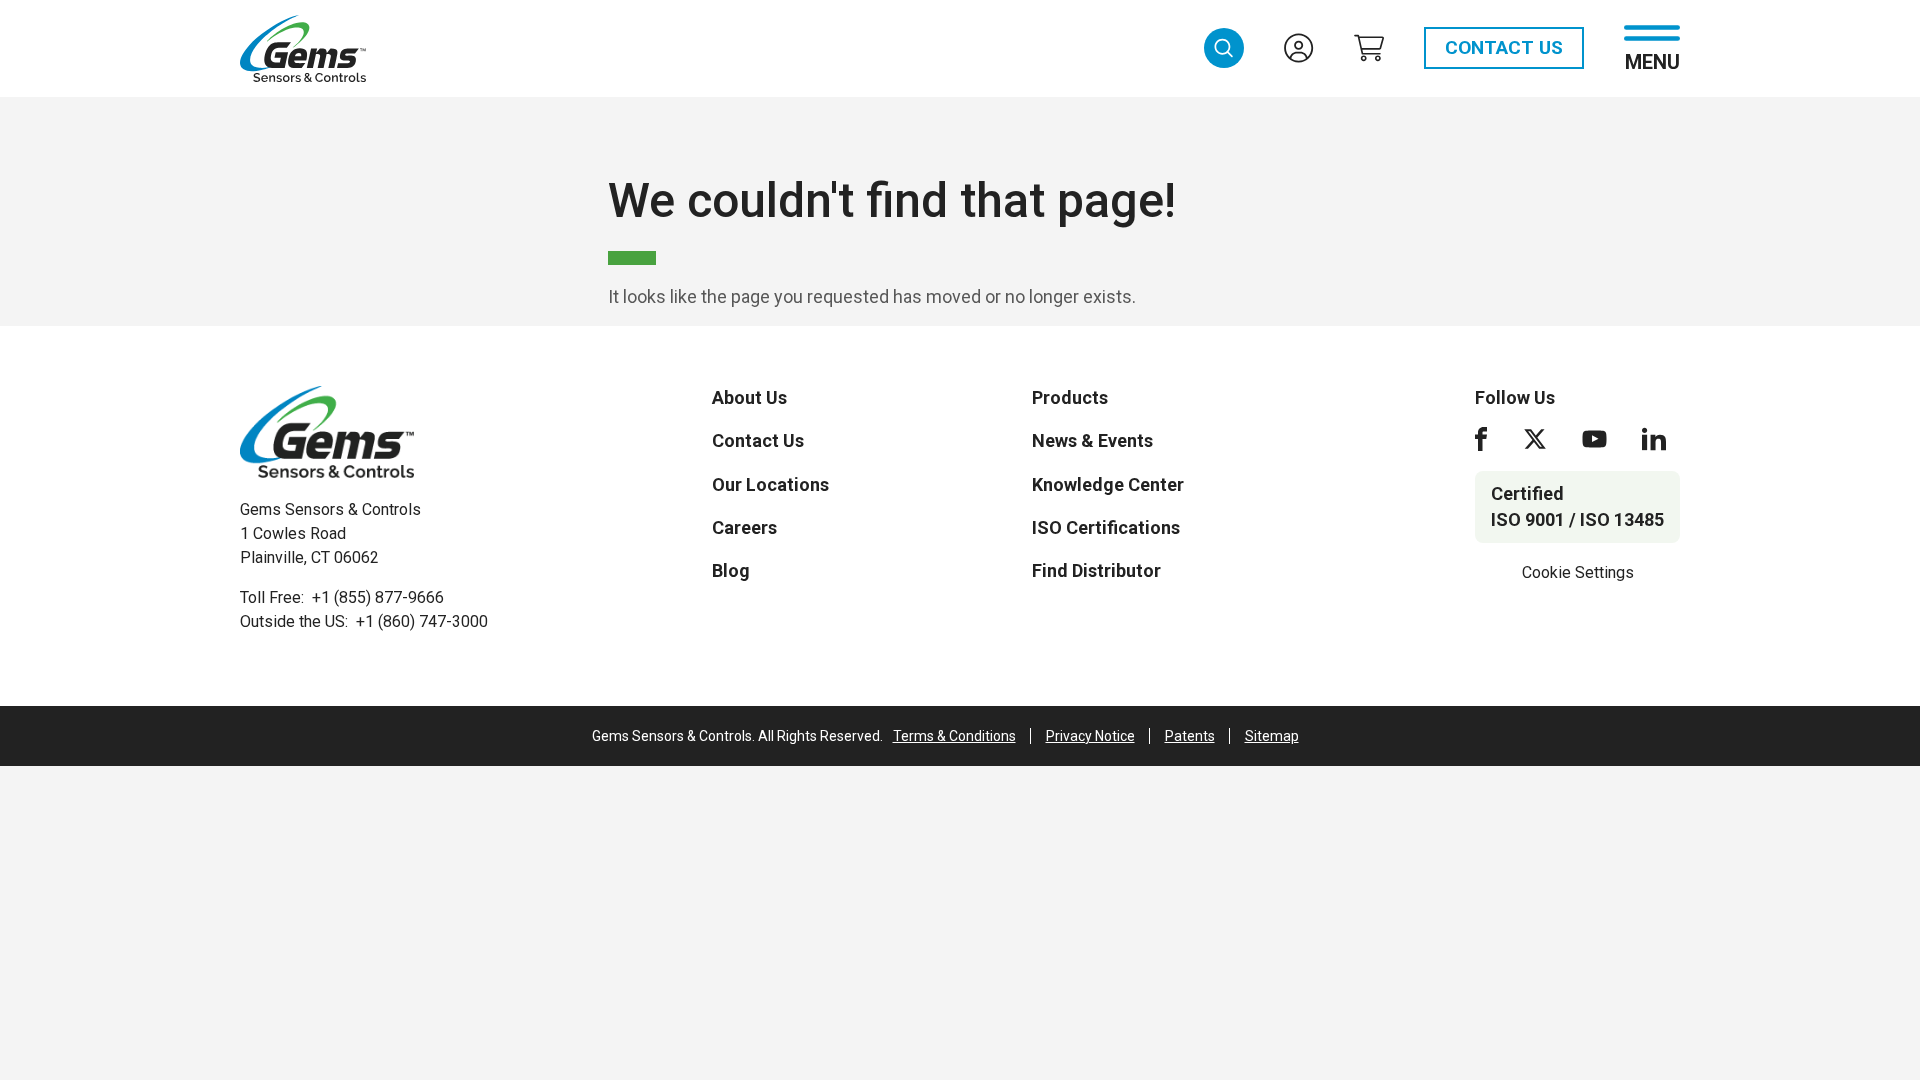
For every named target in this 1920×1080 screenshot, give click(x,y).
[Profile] (1299, 48)
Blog (731, 570)
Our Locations (770, 484)
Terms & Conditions (954, 736)
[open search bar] (1224, 48)
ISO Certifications (1106, 527)
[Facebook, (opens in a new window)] (1481, 439)
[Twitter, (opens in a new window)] (1535, 439)
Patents (1190, 736)
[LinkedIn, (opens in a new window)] (1654, 439)
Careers (744, 527)
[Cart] (1369, 48)
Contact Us (1504, 47)
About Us (749, 397)
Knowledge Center (1108, 484)
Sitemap (1272, 736)
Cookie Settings (1578, 572)
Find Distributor (1096, 570)
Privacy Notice (1090, 736)
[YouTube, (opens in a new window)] (1594, 439)
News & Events (1092, 440)
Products (1070, 397)
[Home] (327, 432)
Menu (1652, 60)
